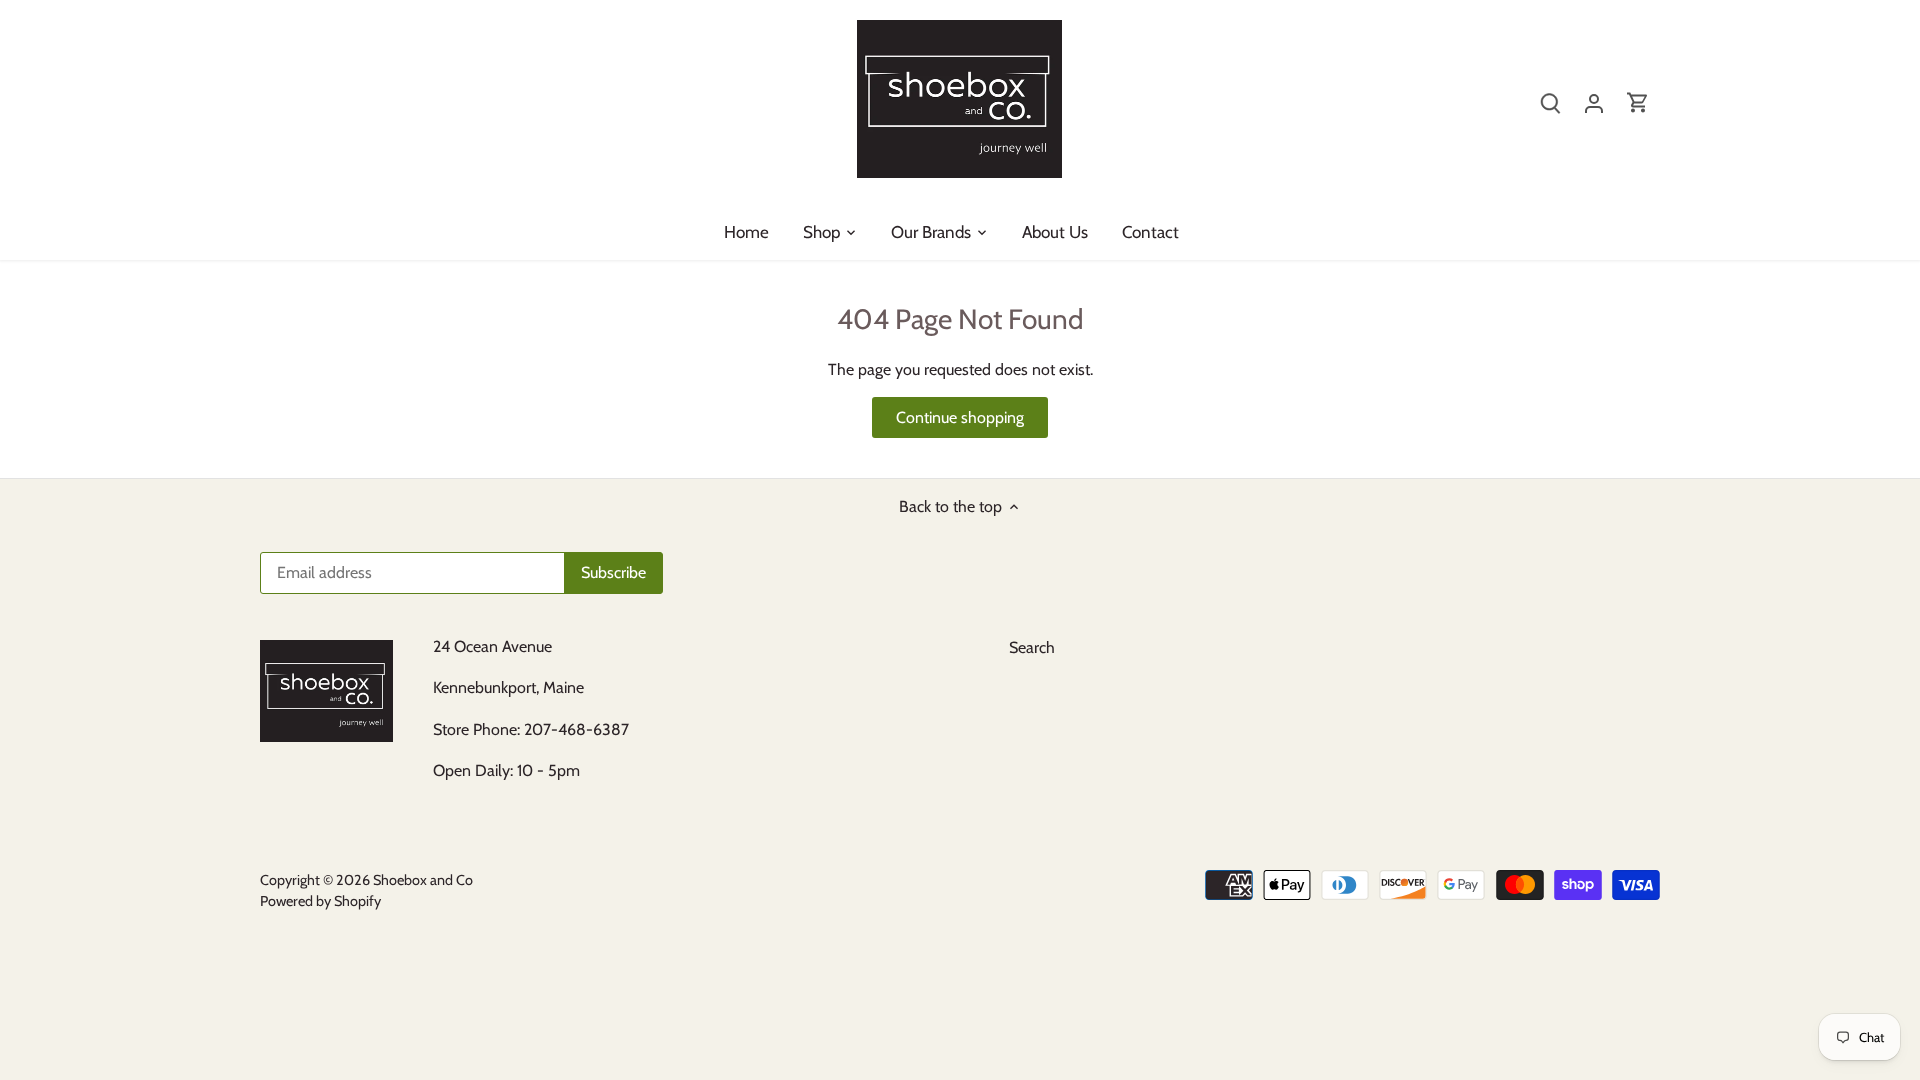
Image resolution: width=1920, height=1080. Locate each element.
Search (1032, 647)
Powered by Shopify (320, 901)
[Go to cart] (1638, 101)
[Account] (1594, 101)
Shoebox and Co (423, 880)
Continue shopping (960, 417)
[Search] (1550, 101)
